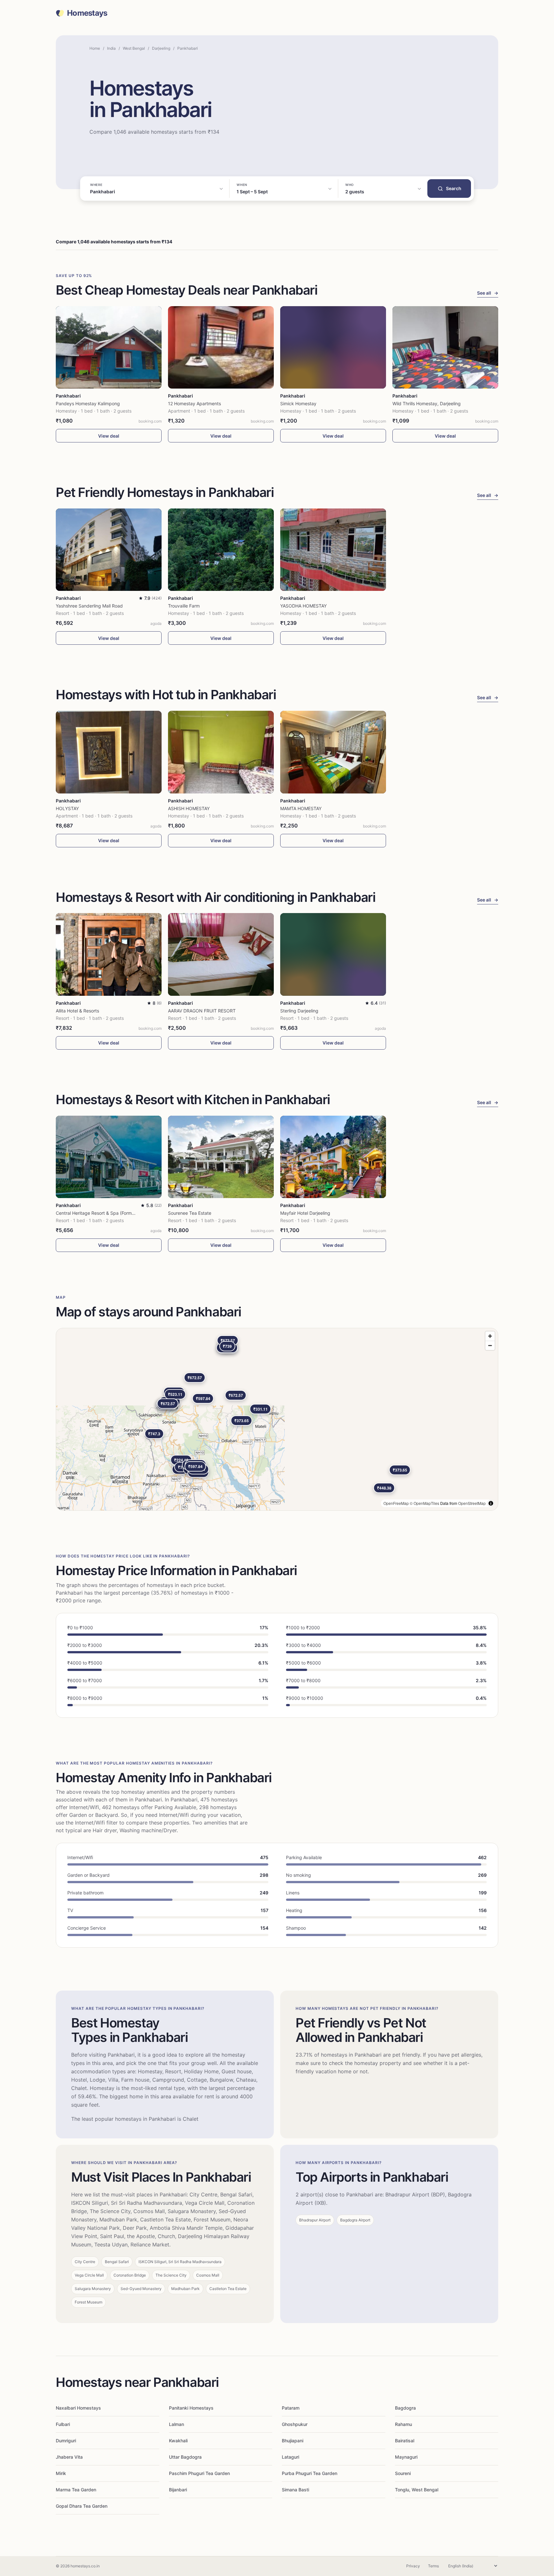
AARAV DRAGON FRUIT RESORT (202, 1011)
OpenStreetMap (472, 1503)
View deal (109, 436)
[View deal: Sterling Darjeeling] (333, 954)
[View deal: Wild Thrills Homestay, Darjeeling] (445, 347)
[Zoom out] (490, 1345)
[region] (277, 1419)
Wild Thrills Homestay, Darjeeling (427, 403)
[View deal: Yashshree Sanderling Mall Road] (109, 550)
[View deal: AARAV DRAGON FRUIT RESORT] (221, 954)
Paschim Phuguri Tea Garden (199, 2473)
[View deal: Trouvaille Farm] (221, 550)
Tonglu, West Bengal (417, 2490)
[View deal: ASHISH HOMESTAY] (221, 752)
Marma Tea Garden (76, 2490)
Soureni (403, 2473)
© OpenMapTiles (424, 1503)
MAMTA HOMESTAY (301, 808)
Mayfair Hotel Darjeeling (305, 1213)
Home (95, 48)
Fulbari (63, 2424)
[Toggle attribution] (491, 1503)
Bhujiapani (293, 2441)
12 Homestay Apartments (194, 403)
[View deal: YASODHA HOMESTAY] (333, 550)
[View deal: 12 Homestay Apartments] (221, 347)
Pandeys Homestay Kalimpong (88, 403)
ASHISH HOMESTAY (189, 808)
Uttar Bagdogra (185, 2457)
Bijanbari (178, 2490)
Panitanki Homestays (191, 2408)
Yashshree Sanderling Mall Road (89, 606)
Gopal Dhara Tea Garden (82, 2506)
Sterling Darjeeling (299, 1011)
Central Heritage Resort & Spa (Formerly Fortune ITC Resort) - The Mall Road (136, 1213)
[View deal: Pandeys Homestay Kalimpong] (109, 347)
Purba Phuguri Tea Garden (310, 2473)
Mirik (61, 2473)
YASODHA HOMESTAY (303, 606)
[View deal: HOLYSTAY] (109, 752)
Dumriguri (66, 2441)
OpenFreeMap (396, 1503)
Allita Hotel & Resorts (77, 1011)
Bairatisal (405, 2441)
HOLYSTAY (67, 808)
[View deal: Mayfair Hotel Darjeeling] (333, 1157)
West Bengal (134, 48)
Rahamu (403, 2424)
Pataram (291, 2408)
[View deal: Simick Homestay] (333, 347)
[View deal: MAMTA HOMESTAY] (333, 752)
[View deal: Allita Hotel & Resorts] (109, 954)
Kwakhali (178, 2441)
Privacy (413, 2566)
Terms (433, 2566)
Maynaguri (406, 2457)
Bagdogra (405, 2408)
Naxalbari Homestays (78, 2408)
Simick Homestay (298, 403)
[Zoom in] (490, 1336)
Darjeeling (161, 48)
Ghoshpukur (295, 2424)
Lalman (176, 2424)
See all (488, 293)
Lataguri (290, 2457)
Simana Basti (295, 2490)
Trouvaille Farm (184, 606)
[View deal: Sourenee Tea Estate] (221, 1157)
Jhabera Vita (69, 2457)
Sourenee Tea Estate (190, 1213)
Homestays (87, 13)
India (111, 48)
